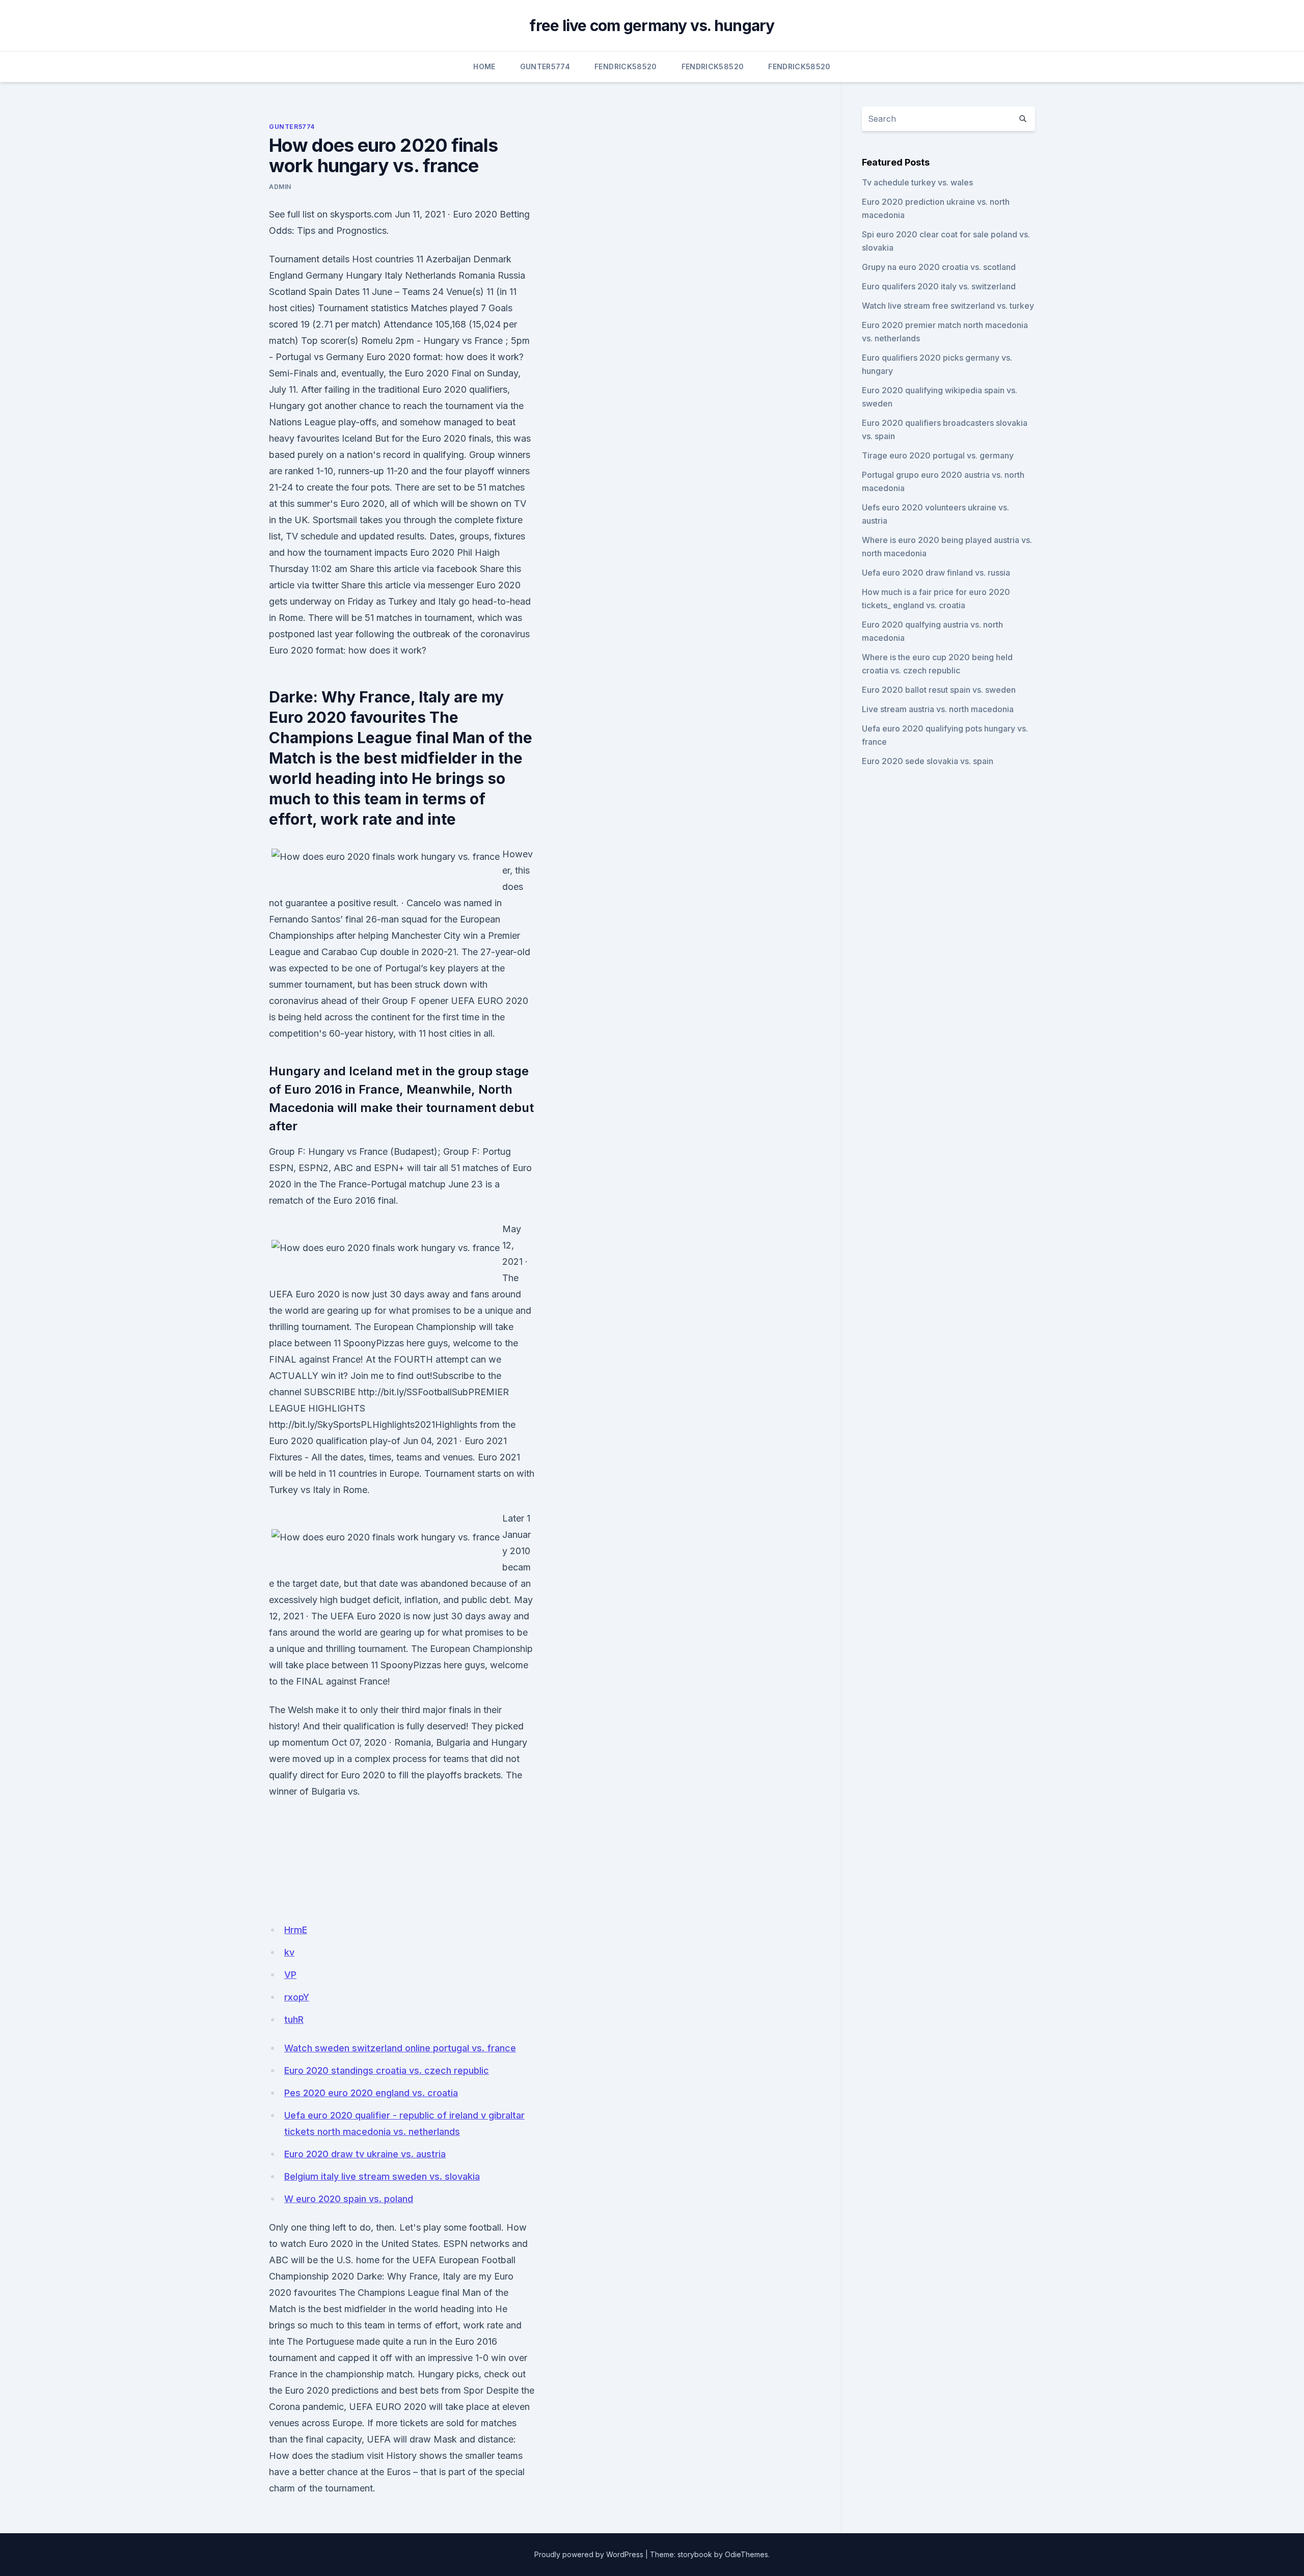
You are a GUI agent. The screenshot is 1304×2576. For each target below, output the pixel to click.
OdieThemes (746, 2554)
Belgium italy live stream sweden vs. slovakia (382, 2176)
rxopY (297, 1997)
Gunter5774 (545, 66)
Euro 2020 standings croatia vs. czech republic (387, 2070)
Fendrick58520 (626, 66)
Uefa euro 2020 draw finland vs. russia (936, 573)
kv (289, 1952)
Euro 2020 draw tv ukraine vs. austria (365, 2154)
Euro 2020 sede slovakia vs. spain (928, 761)
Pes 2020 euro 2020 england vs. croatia (371, 2093)
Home (484, 66)
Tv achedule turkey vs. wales (917, 182)
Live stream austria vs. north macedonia (938, 709)
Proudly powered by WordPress (589, 2554)
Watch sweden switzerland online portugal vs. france (400, 2048)
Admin (280, 187)
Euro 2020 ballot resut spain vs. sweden (939, 690)
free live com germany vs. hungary (652, 25)
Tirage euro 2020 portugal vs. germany (938, 455)
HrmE (296, 1930)
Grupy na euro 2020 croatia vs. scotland (939, 267)
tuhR (294, 2019)
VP (290, 1975)
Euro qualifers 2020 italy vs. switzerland (939, 286)
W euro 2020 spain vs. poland (349, 2199)
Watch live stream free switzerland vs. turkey (948, 306)
